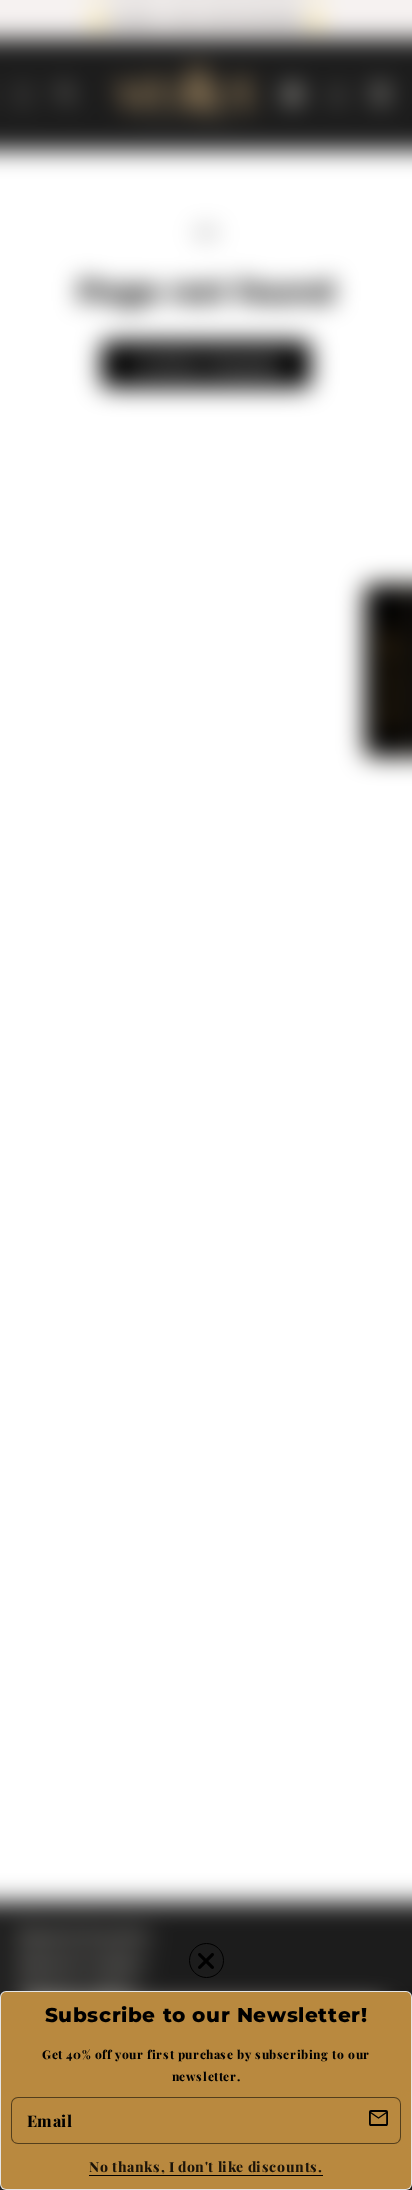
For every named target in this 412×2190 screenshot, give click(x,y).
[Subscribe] (379, 2119)
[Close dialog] (206, 1961)
